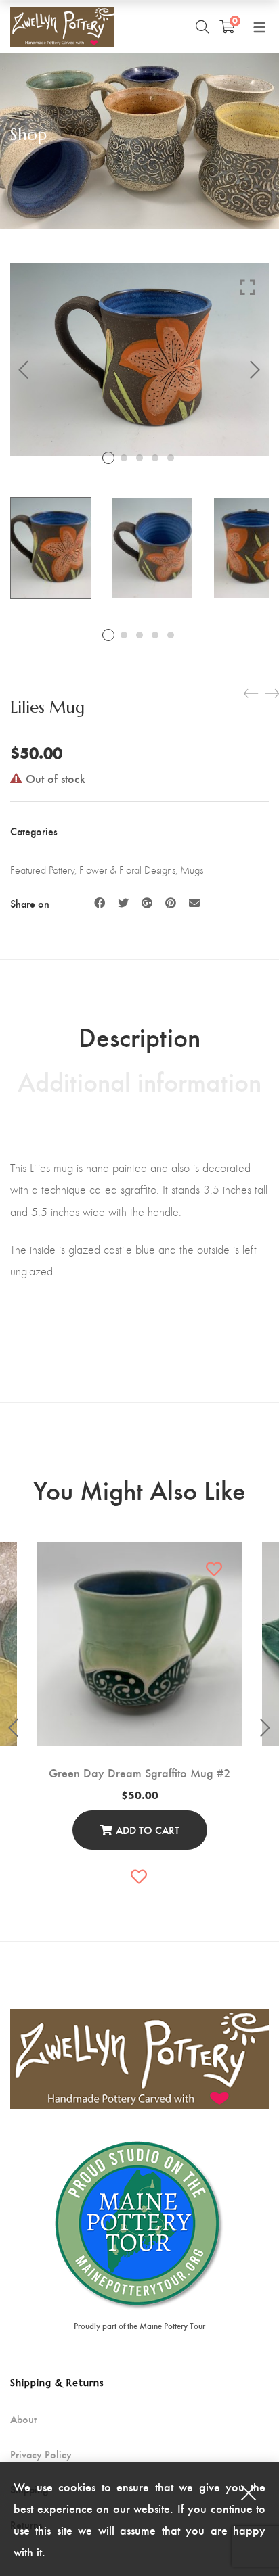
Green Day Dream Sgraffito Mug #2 (139, 1772)
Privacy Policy (41, 2454)
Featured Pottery (42, 870)
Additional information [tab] (139, 1081)
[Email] (194, 903)
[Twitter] (123, 903)
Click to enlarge (248, 287)
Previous (24, 370)
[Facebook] (100, 903)
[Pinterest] (171, 903)
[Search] (202, 26)
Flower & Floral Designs (127, 870)
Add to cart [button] (148, 1830)
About (23, 2419)
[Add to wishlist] (215, 1569)
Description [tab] (139, 1036)
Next (255, 370)
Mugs (192, 870)
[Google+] (147, 903)
